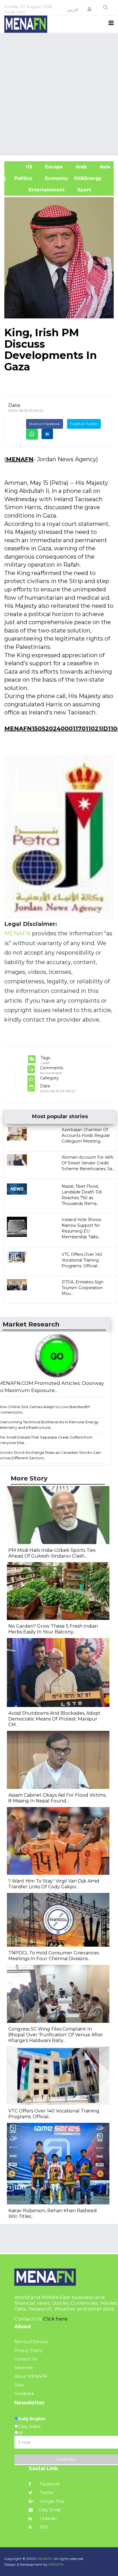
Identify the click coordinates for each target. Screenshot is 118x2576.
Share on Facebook (45, 424)
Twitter (46, 2493)
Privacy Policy (28, 2350)
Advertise (24, 2368)
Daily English (32, 2419)
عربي (73, 9)
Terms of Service (31, 2342)
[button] (89, 9)
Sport (80, 190)
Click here (55, 2319)
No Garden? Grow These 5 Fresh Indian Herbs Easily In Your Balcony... (53, 1629)
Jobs (19, 2385)
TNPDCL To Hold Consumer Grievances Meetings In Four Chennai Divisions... (54, 1956)
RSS (43, 2527)
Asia (104, 167)
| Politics (21, 178)
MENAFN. (45, 2559)
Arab (80, 167)
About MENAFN (31, 2376)
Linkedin (48, 2519)
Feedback (24, 2394)
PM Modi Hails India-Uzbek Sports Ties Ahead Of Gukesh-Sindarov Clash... (52, 1553)
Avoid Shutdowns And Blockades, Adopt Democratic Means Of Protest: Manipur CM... (54, 1719)
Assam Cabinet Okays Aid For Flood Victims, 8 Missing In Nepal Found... (57, 1798)
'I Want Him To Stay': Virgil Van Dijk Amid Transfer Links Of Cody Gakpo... (54, 1884)
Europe (53, 167)
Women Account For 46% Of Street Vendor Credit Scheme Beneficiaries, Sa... (88, 1163)
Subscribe (66, 2459)
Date (14, 405)
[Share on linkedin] (47, 434)
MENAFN (20, 459)
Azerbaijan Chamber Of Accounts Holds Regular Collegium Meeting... (86, 1135)
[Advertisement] (59, 93)
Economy (56, 178)
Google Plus (51, 2501)
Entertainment (37, 190)
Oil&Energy (94, 178)
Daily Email (50, 2510)
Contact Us (25, 2359)
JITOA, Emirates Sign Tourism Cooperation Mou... (82, 1288)
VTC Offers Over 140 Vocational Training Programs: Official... (82, 1260)
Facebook (49, 2484)
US (21, 167)
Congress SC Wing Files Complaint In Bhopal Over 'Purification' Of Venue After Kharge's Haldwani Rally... (56, 2035)
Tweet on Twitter (84, 424)
